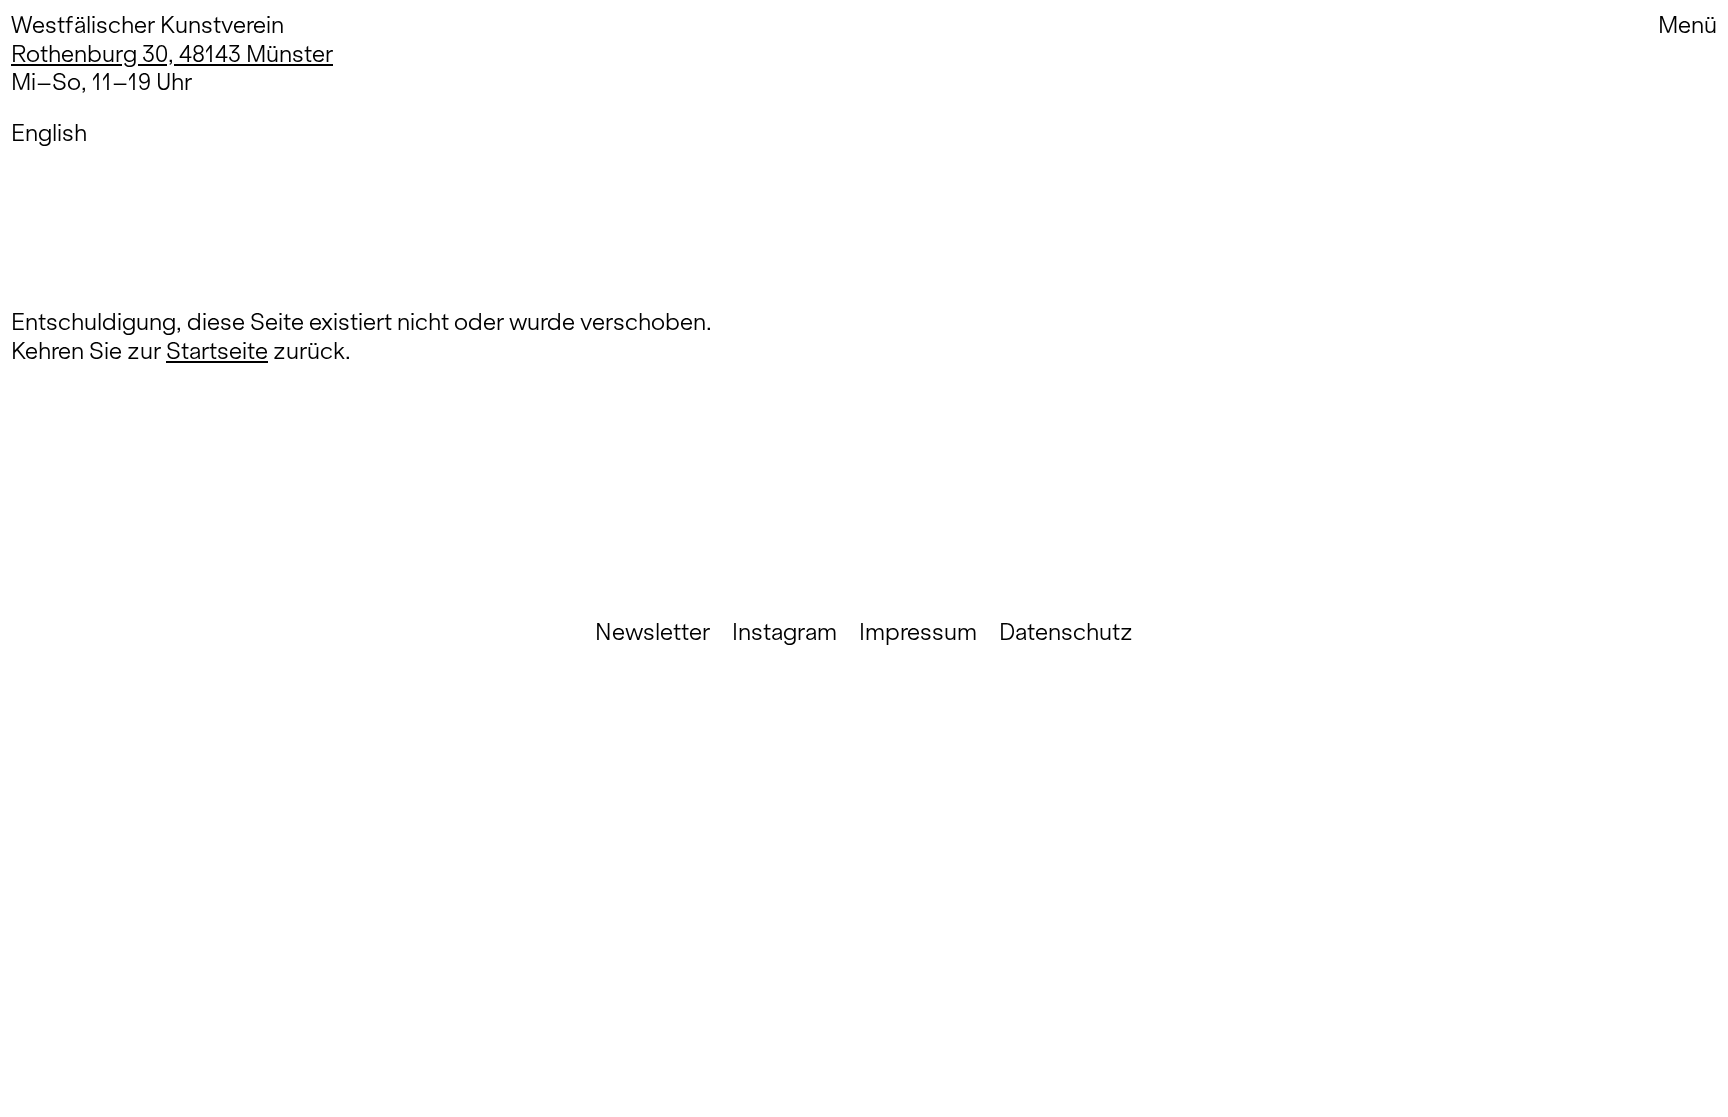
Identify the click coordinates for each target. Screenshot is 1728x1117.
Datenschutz (1066, 632)
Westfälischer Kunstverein (147, 24)
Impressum (918, 632)
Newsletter (652, 632)
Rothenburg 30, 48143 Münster (172, 53)
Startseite (217, 350)
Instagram (784, 632)
